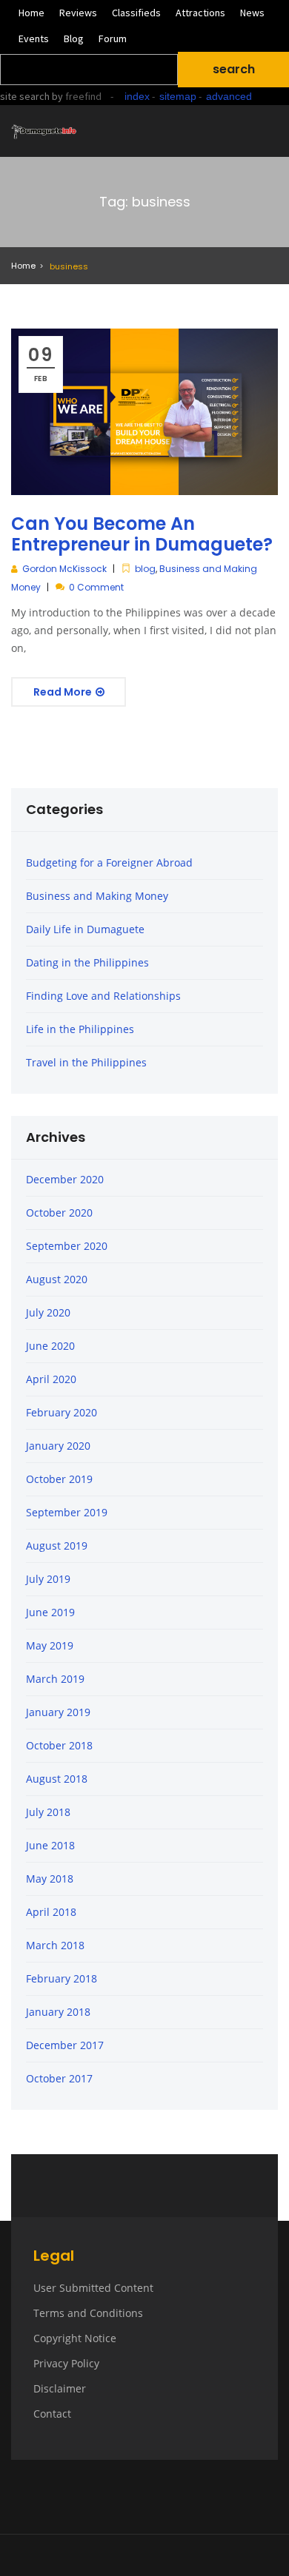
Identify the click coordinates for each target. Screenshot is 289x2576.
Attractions (200, 13)
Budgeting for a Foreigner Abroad (109, 862)
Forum (113, 38)
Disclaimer (60, 2388)
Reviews (78, 13)
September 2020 (67, 1246)
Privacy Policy (66, 2363)
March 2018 (55, 1945)
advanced (229, 96)
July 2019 (48, 1579)
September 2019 (67, 1512)
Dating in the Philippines (87, 962)
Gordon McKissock (64, 569)
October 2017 (59, 2078)
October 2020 (59, 1213)
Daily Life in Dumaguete (85, 929)
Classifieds (136, 13)
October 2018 (59, 1745)
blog (145, 569)
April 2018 (51, 1912)
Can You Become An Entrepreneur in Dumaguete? (142, 534)
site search (25, 96)
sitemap (178, 96)
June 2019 (50, 1612)
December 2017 (65, 2045)
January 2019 (58, 1712)
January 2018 (58, 2012)
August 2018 (57, 1779)
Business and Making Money (97, 896)
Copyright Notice (75, 2338)
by (76, 96)
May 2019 (50, 1645)
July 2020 (48, 1312)
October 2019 (59, 1479)
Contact (52, 2414)
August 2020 (57, 1279)
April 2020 (51, 1379)
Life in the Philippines (80, 1029)
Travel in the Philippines (86, 1062)
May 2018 (50, 1879)
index (137, 96)
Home (31, 13)
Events (34, 38)
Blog (74, 38)
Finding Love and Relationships (103, 996)
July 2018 (48, 1812)
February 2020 (62, 1412)
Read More (64, 692)
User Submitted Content (93, 2288)
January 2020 (58, 1446)
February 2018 (62, 1978)
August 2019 (57, 1546)
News (252, 13)
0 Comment (96, 587)
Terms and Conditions (88, 2313)
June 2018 (50, 1845)
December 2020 (65, 1179)
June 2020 (50, 1346)
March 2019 (55, 1679)
